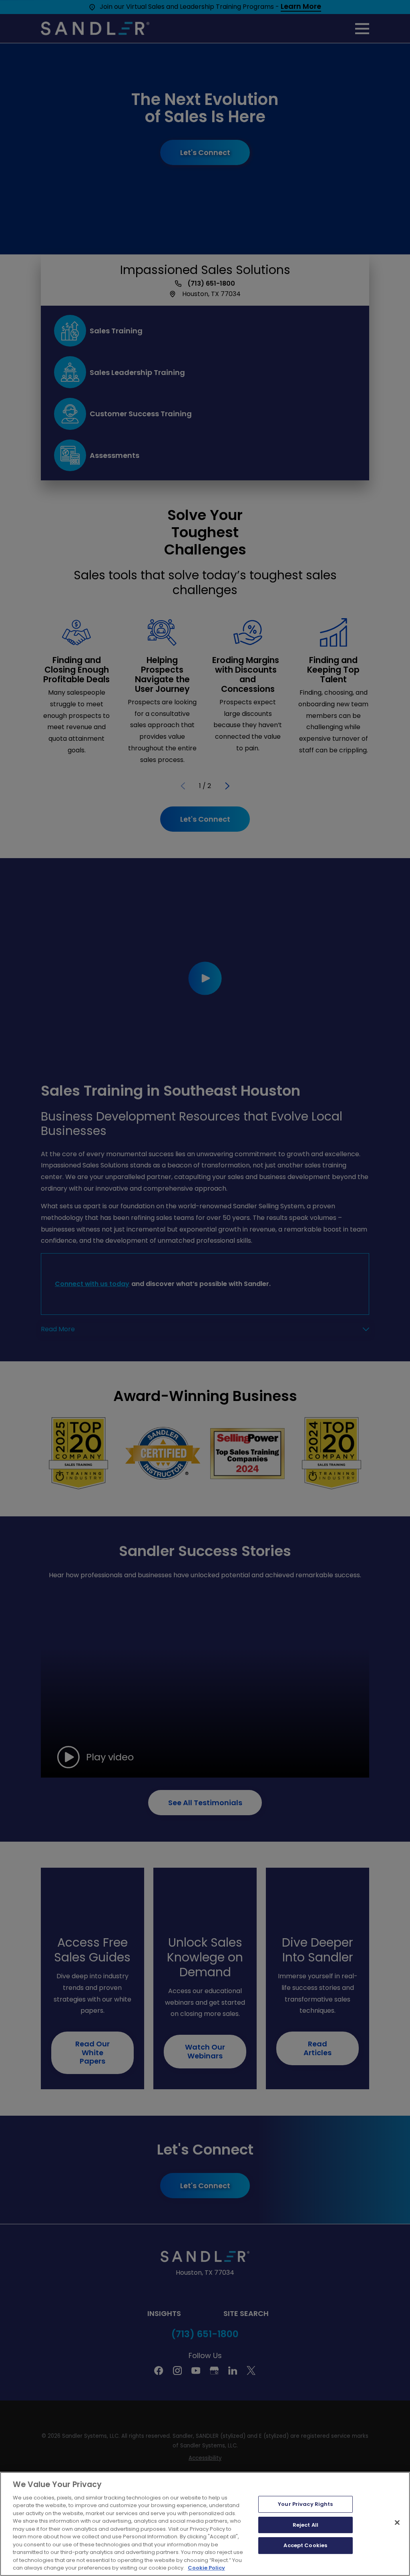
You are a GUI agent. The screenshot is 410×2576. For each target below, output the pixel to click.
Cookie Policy (206, 2568)
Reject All (305, 2525)
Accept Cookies (305, 2545)
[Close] (397, 2522)
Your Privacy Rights (305, 2504)
